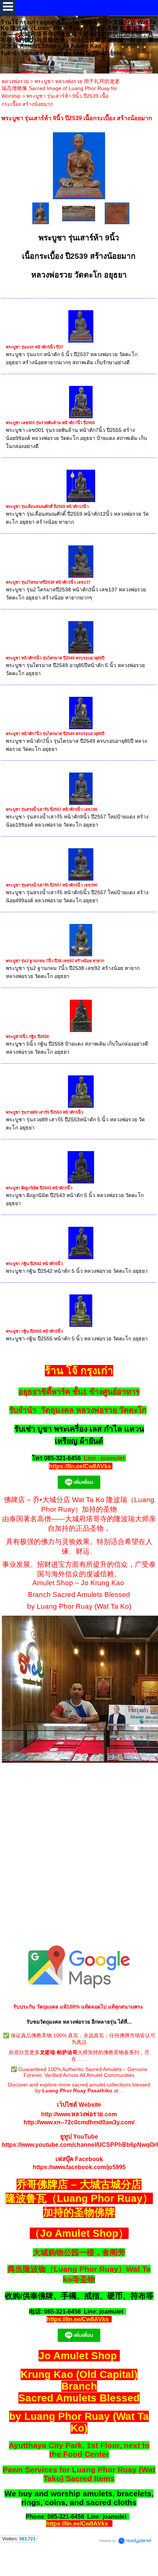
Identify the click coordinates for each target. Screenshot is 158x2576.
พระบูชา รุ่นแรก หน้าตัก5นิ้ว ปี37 (35, 347)
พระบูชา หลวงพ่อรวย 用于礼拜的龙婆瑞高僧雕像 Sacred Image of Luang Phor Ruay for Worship (61, 89)
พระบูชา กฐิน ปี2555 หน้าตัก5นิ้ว (34, 1331)
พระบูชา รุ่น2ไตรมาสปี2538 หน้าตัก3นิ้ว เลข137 (48, 582)
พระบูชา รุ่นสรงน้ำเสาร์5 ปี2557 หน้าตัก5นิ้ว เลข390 (52, 885)
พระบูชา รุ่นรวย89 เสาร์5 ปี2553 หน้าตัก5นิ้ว (44, 1112)
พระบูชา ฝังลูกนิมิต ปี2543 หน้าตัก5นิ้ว (39, 1188)
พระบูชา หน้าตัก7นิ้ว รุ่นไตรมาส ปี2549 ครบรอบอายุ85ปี (55, 734)
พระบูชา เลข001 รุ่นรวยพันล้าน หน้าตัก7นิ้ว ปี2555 (50, 423)
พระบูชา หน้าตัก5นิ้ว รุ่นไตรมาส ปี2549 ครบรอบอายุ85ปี (55, 658)
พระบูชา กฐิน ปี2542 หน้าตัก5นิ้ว (34, 1264)
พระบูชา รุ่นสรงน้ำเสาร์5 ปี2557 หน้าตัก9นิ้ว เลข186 (52, 809)
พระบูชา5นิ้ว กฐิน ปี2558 (27, 1036)
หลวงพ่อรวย (15, 81)
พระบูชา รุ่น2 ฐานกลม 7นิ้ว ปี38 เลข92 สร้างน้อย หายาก (55, 961)
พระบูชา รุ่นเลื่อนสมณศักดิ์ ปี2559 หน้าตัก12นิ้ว (47, 506)
